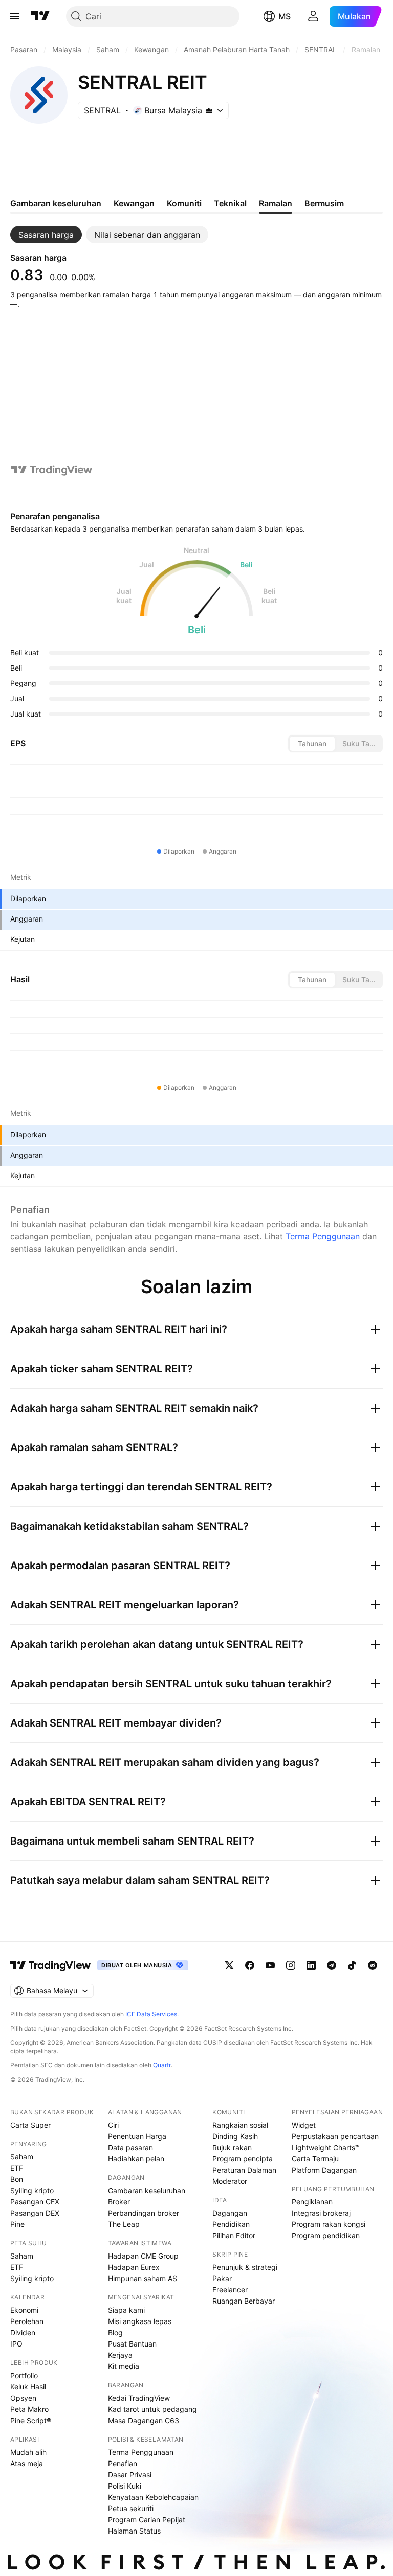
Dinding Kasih (235, 2136)
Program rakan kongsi (329, 2224)
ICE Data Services (151, 2014)
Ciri (113, 2125)
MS (285, 16)
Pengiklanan (312, 2202)
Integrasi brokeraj (321, 2213)
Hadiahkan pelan (136, 2159)
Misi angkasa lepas (140, 2321)
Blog (115, 2332)
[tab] (46, 235)
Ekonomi (24, 2310)
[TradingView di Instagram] (291, 1965)
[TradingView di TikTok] (352, 1965)
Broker (119, 2202)
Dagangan (230, 2213)
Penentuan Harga (137, 2136)
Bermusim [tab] (324, 203)
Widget (304, 2125)
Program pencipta (243, 2159)
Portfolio (24, 2375)
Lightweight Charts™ (326, 2147)
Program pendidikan (326, 2235)
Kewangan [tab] (134, 203)
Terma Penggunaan (323, 1236)
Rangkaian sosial (240, 2125)
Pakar (222, 2278)
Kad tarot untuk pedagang (152, 2409)
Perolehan (27, 2321)
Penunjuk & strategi (245, 2267)
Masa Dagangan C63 (144, 2420)
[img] (209, 110)
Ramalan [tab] (276, 203)
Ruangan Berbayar (244, 2301)
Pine (17, 2224)
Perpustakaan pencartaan (335, 2136)
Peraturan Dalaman (244, 2170)
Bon (17, 2179)
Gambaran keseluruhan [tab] (56, 203)
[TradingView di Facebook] (250, 1965)
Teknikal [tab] (230, 203)
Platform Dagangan (324, 2170)
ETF (17, 2168)
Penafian (123, 2463)
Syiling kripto (32, 2190)
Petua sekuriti (131, 2508)
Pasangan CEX (35, 2202)
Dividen (23, 2332)
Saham (22, 2157)
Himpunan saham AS (143, 2278)
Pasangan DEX (35, 2213)
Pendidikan (231, 2224)
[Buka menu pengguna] (313, 16)
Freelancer (230, 2290)
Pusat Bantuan (132, 2344)
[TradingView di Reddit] (373, 1965)
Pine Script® (31, 2420)
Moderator (230, 2181)
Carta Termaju (315, 2159)
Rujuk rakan (232, 2147)
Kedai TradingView (139, 2398)
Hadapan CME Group (143, 2256)
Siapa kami (126, 2310)
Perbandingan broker (144, 2213)
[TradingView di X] (229, 1965)
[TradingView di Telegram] (332, 1965)
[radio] (312, 744)
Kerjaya (120, 2355)
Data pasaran (130, 2147)
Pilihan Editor (234, 2235)
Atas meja (27, 2463)
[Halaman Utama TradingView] (40, 16)
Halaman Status (134, 2531)
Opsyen (23, 2398)
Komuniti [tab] (184, 203)
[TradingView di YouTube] (270, 1965)
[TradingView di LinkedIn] (311, 1965)
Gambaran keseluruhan (147, 2190)
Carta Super (30, 2125)
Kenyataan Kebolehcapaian (153, 2497)
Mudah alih (28, 2452)
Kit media (124, 2366)
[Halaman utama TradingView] (51, 1965)
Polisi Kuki (125, 2486)
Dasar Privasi (130, 2475)
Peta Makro (29, 2409)
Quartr (162, 2065)
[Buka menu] (15, 16)
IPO (16, 2344)
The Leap (124, 2224)
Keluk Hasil (28, 2387)
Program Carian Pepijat (147, 2520)
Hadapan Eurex (134, 2267)
